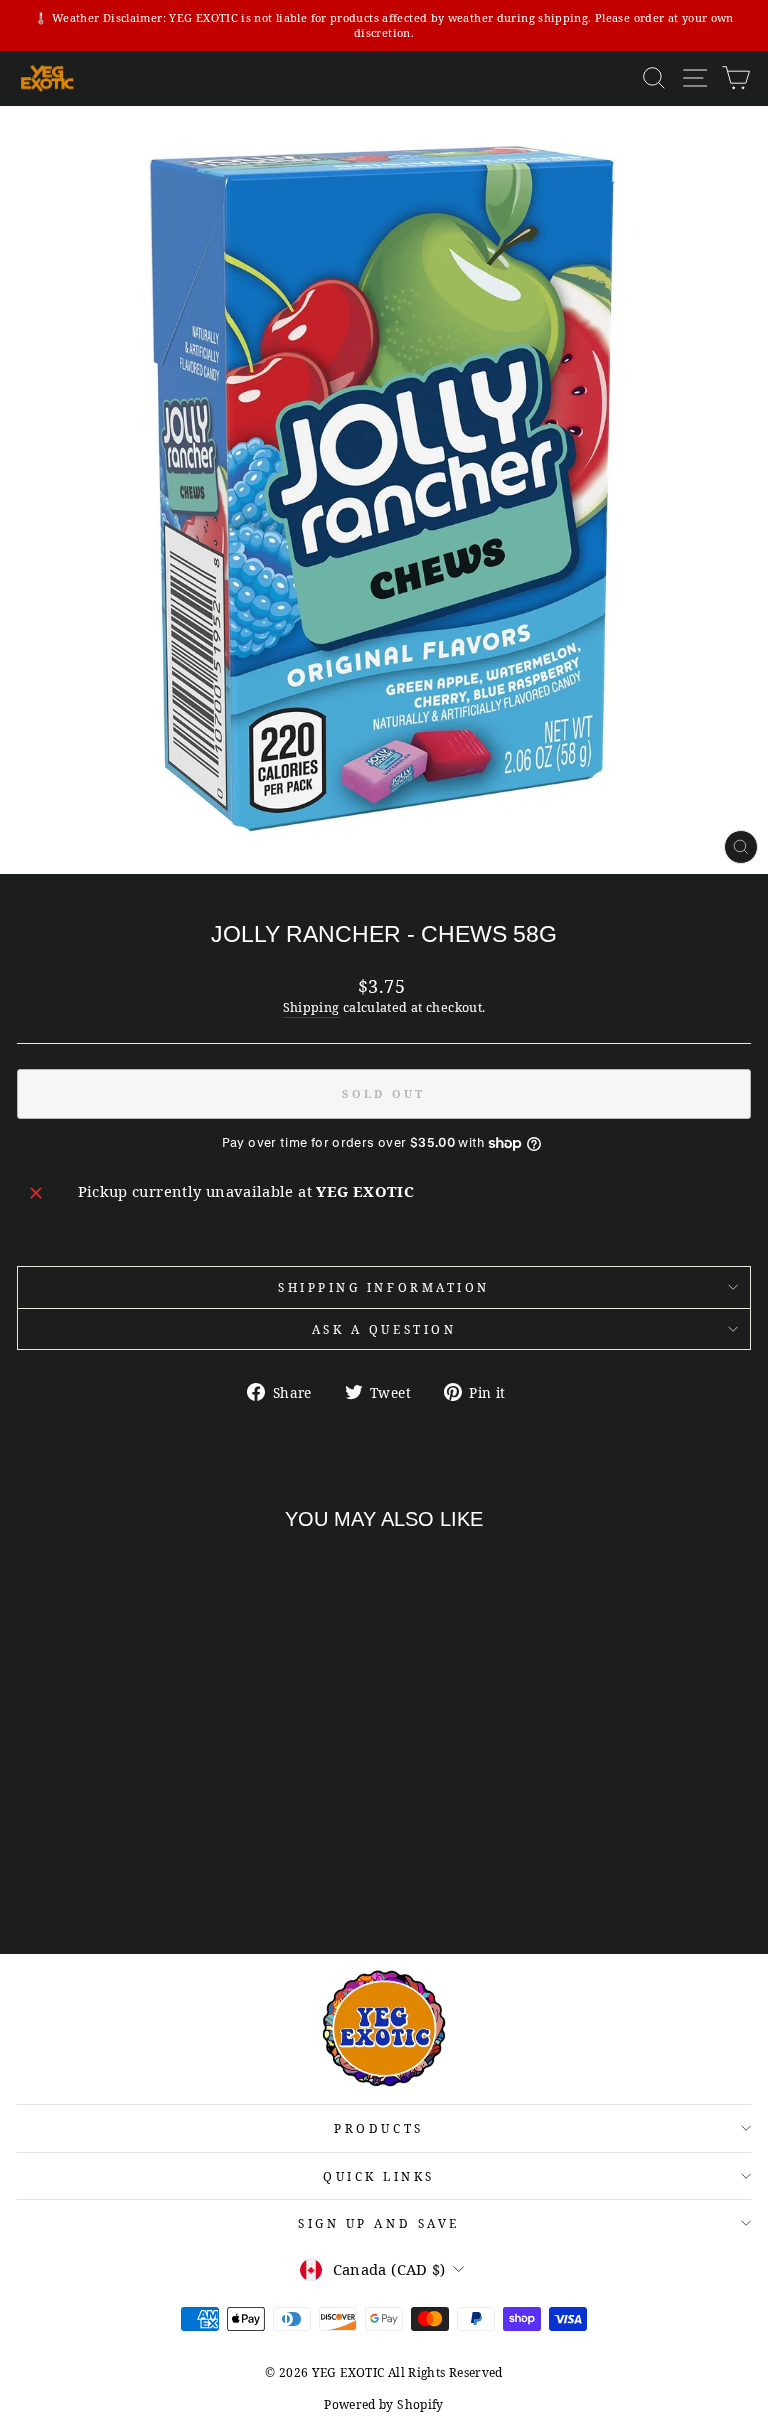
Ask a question (384, 1329)
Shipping (311, 1007)
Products (378, 2128)
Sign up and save (379, 2223)
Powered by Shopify (384, 2404)
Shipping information (384, 1287)
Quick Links (379, 2176)
